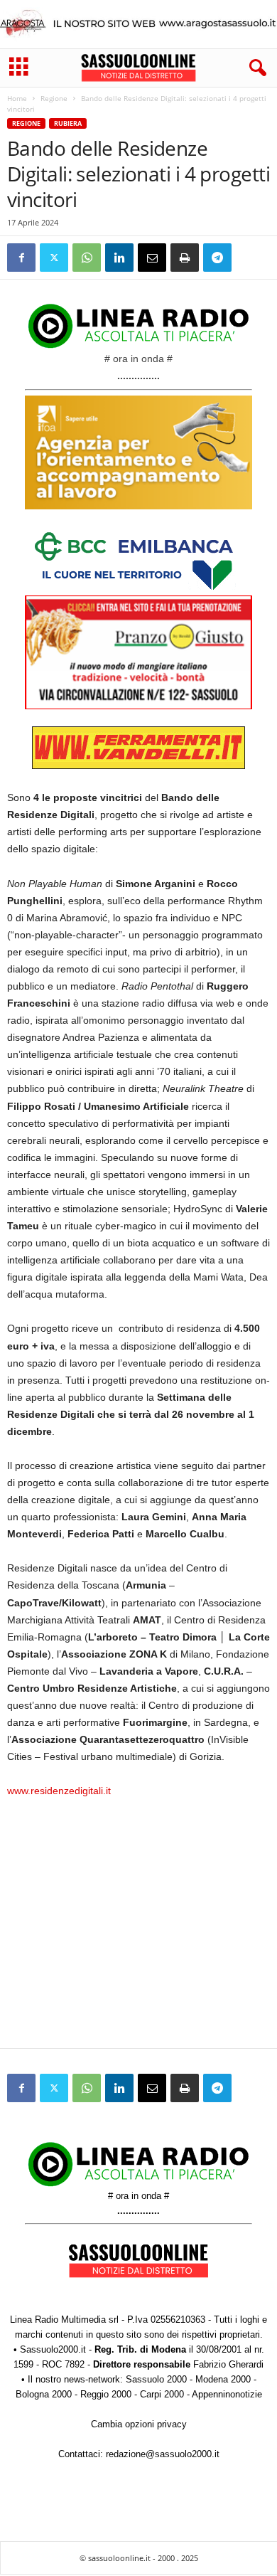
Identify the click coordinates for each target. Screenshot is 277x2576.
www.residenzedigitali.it (59, 1791)
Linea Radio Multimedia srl (64, 2320)
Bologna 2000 (44, 2394)
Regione (54, 98)
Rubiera (68, 123)
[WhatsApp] (87, 258)
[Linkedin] (119, 258)
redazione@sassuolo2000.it (163, 2454)
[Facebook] (21, 258)
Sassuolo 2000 (156, 2379)
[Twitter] (54, 258)
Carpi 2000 (162, 2394)
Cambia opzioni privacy (139, 2424)
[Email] (152, 258)
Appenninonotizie (227, 2394)
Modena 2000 (223, 2379)
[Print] (185, 258)
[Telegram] (217, 258)
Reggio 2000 (106, 2394)
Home (17, 98)
